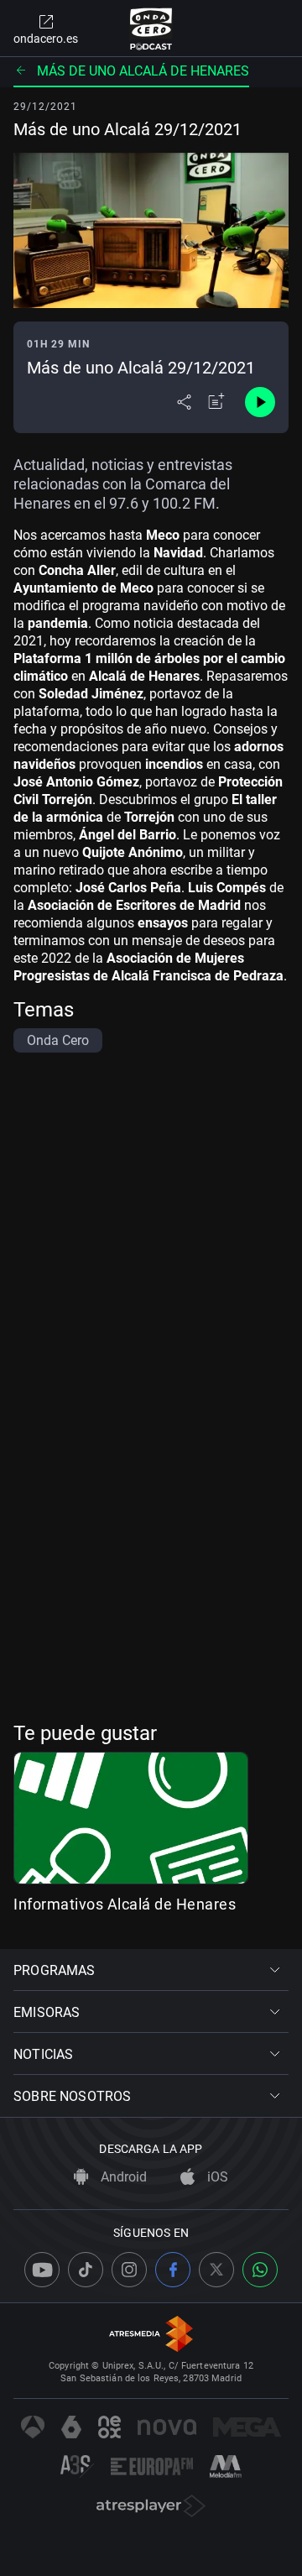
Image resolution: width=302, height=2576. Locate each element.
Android (122, 2177)
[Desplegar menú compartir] (184, 402)
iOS (216, 2177)
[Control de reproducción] (260, 402)
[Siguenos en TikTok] (86, 2270)
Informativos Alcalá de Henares (125, 1904)
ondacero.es (46, 39)
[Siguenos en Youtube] (42, 2270)
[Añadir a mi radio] (216, 402)
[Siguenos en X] (216, 2270)
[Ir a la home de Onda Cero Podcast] (151, 29)
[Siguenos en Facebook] (173, 2270)
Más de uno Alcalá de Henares (143, 71)
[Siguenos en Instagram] (129, 2270)
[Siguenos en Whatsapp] (260, 2270)
